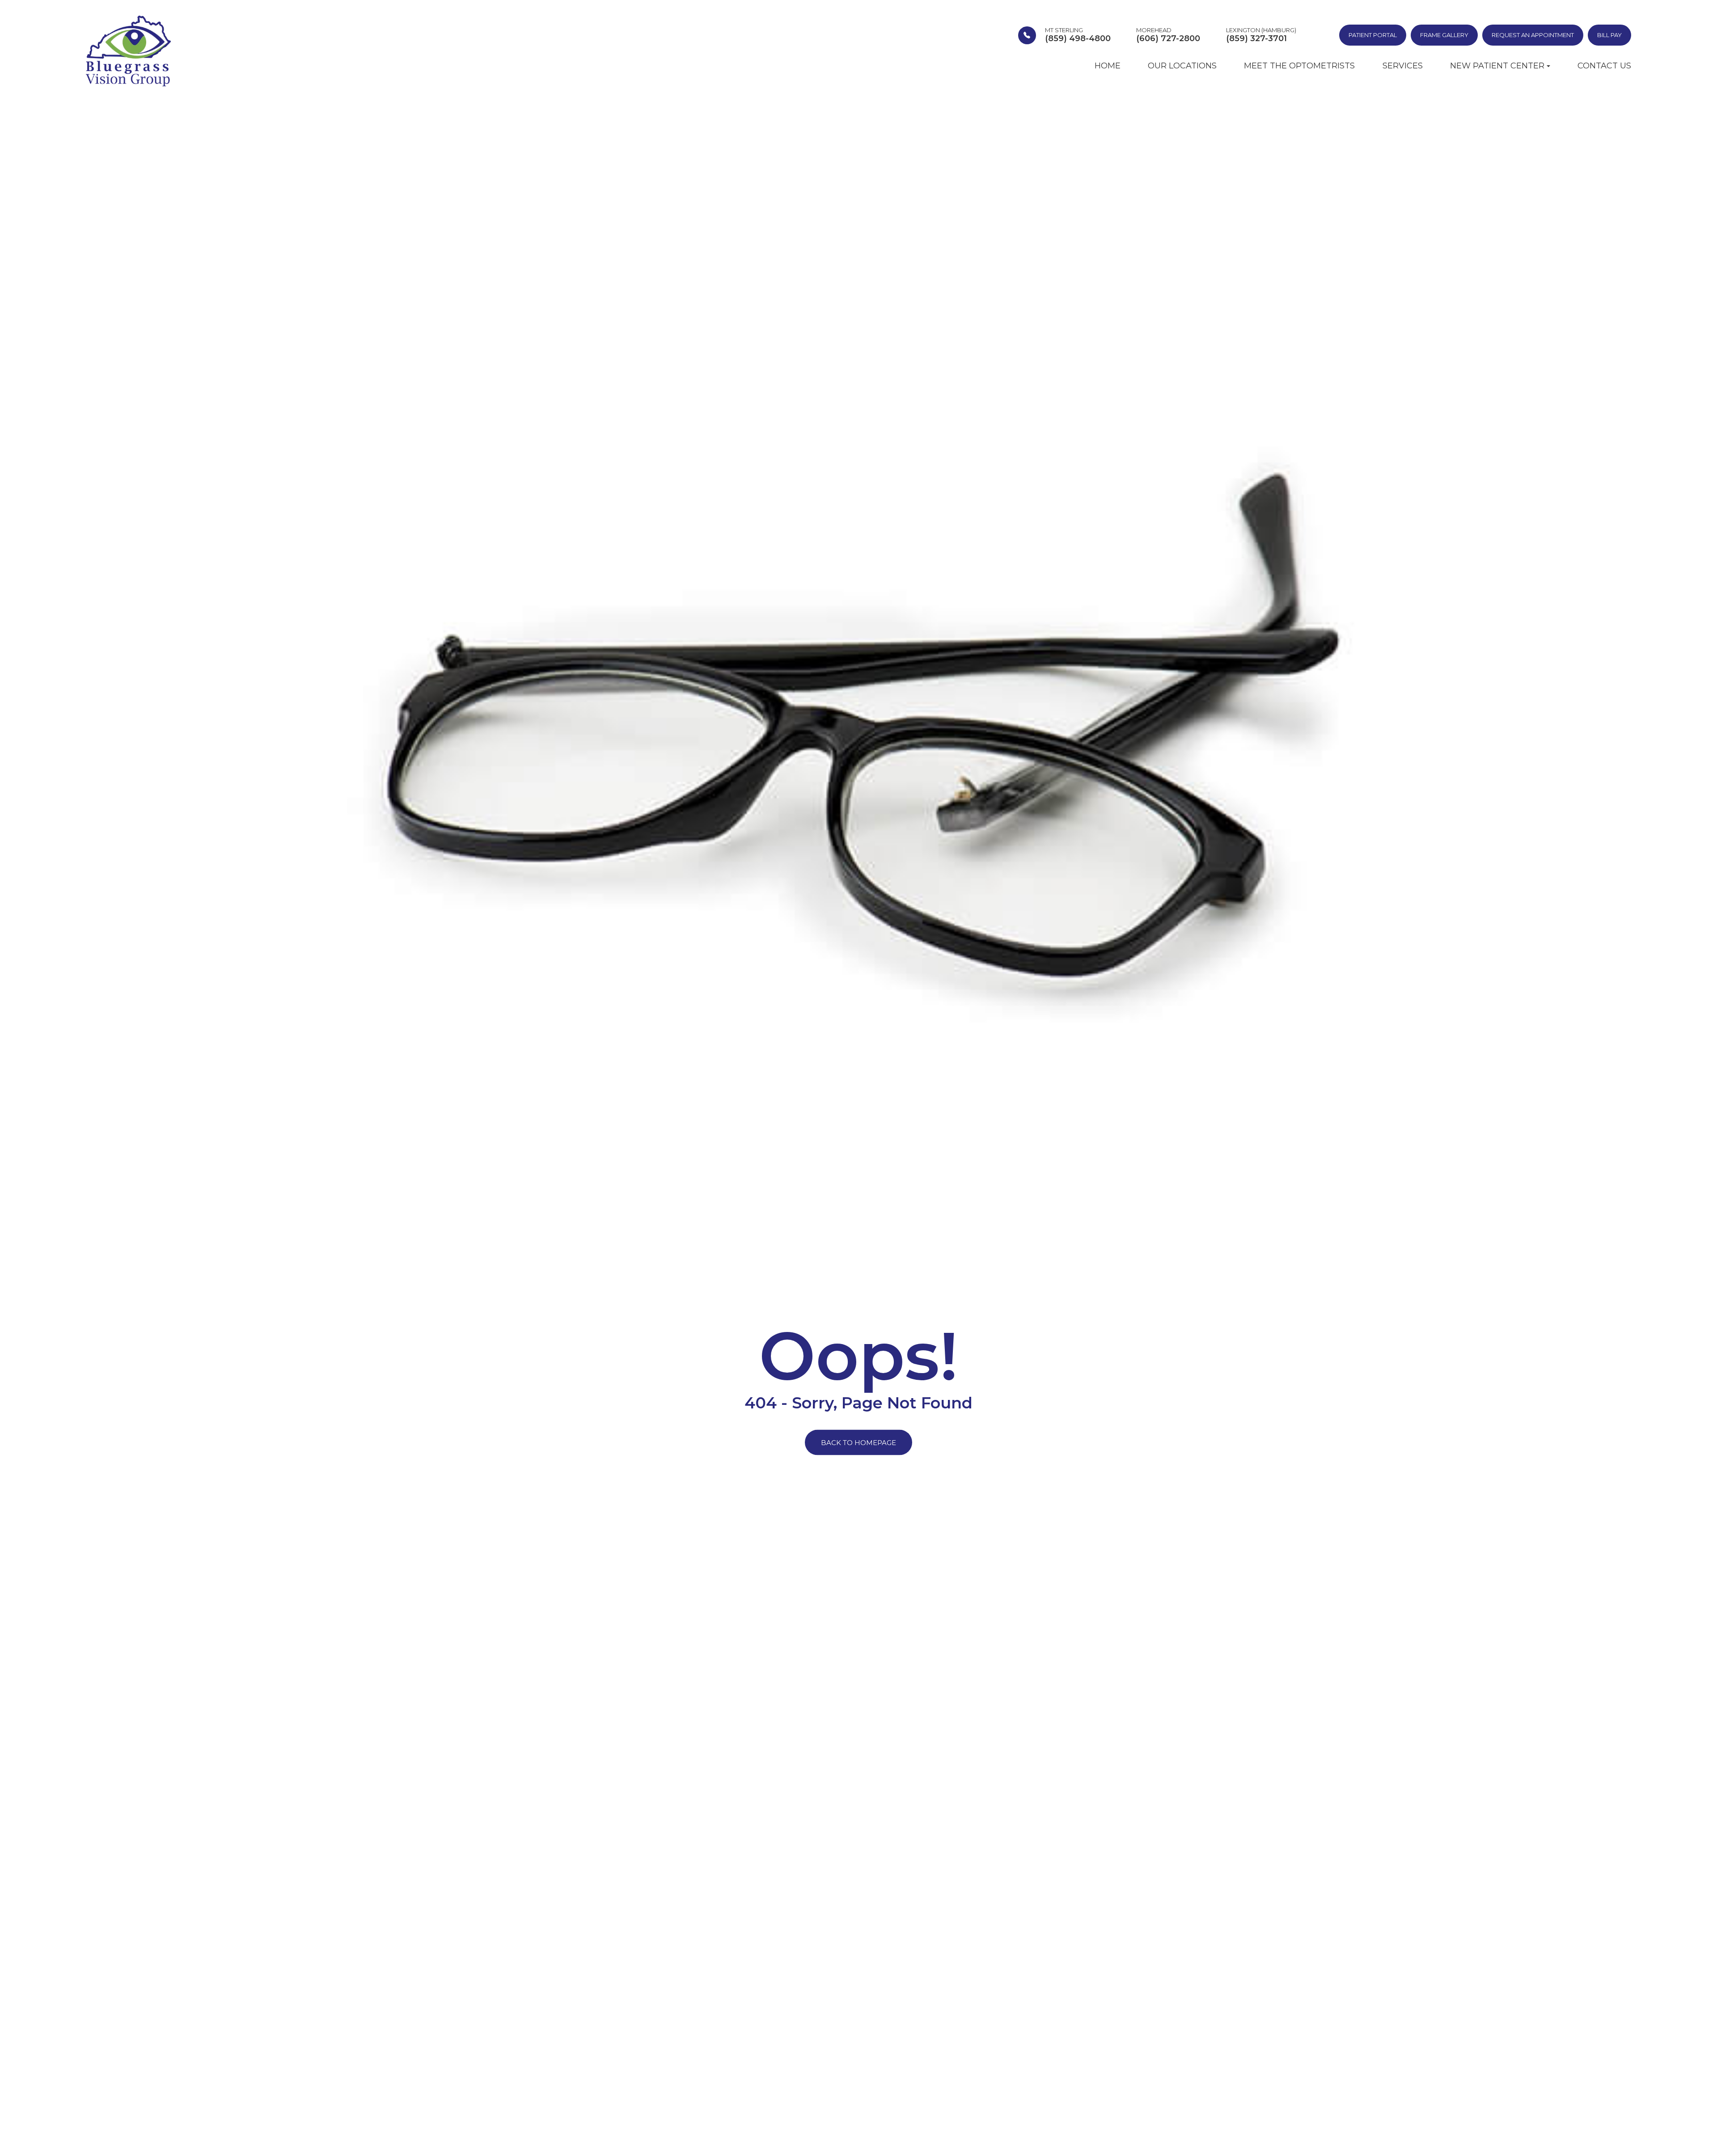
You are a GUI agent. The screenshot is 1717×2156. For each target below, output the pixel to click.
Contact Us (1604, 66)
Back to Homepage (858, 1443)
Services (1403, 66)
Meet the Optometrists (1299, 66)
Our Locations (1182, 66)
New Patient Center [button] (1497, 66)
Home (1108, 66)
